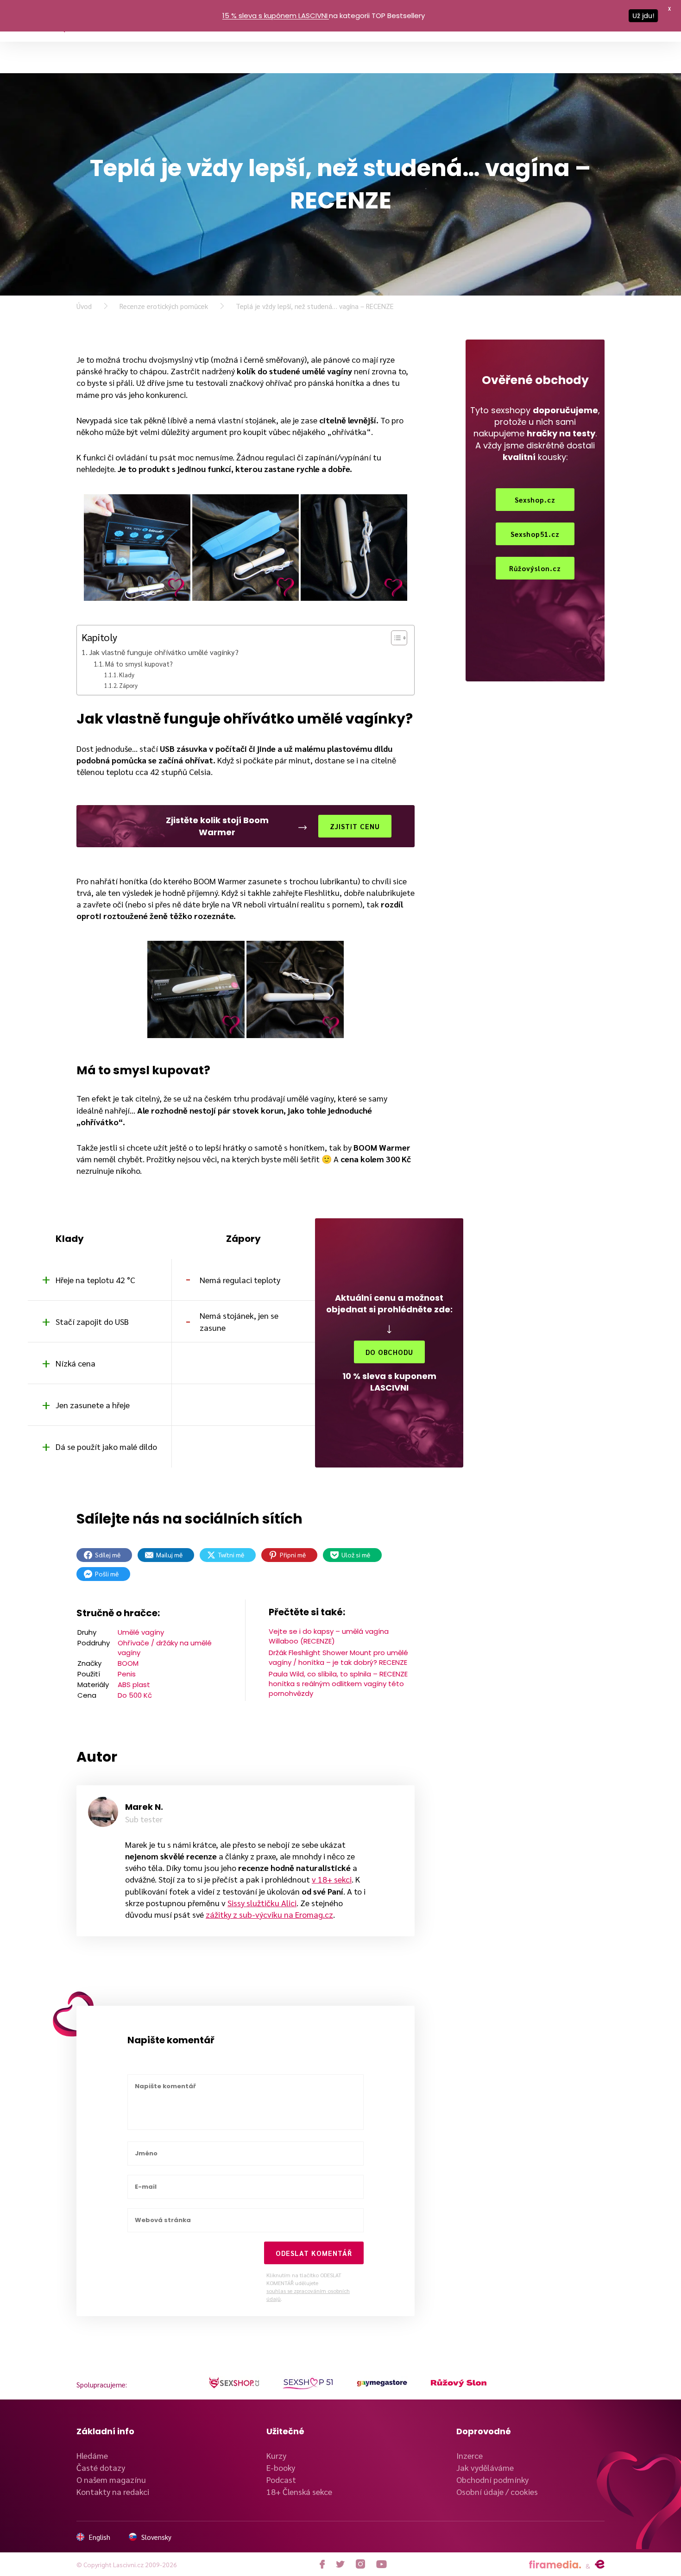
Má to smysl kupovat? (139, 664)
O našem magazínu (111, 2479)
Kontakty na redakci (113, 2491)
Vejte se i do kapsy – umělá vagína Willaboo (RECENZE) (329, 1636)
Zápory (128, 685)
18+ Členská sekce (299, 2491)
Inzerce (470, 2455)
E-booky (281, 2467)
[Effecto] (600, 2564)
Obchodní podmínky (492, 2479)
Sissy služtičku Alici (262, 1903)
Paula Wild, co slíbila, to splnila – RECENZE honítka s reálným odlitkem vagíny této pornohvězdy (338, 1684)
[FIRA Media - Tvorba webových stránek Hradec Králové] (555, 2565)
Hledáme (92, 2455)
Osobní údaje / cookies (497, 2491)
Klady (127, 675)
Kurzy (276, 2455)
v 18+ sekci (332, 1879)
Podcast (281, 2479)
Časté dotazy (101, 2467)
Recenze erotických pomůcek (164, 306)
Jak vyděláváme (485, 2467)
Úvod (84, 306)
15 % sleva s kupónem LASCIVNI (275, 16)
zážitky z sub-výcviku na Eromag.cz (269, 1914)
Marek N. (144, 1807)
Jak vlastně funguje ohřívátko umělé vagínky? (164, 652)
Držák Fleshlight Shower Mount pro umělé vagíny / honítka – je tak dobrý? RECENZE (338, 1657)
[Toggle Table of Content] (394, 638)
